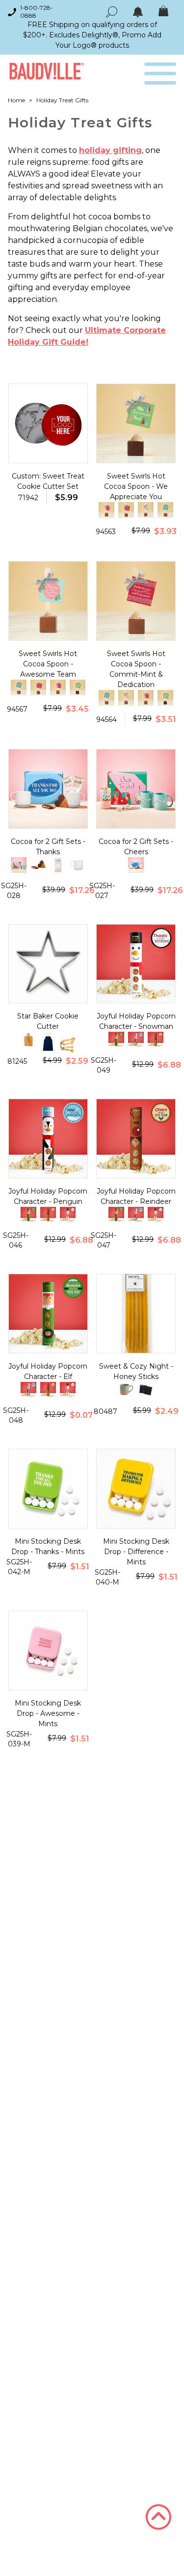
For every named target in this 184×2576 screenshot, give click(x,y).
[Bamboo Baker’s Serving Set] (28, 1040)
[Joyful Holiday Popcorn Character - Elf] (116, 1040)
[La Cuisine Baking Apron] (48, 1042)
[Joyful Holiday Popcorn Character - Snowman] (68, 1215)
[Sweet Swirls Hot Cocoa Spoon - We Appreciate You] (78, 688)
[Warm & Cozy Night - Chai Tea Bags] (146, 1390)
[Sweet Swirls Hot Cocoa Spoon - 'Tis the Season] (165, 510)
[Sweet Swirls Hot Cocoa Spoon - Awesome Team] (146, 510)
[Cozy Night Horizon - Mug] (126, 1390)
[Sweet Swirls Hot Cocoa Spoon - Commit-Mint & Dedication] (126, 510)
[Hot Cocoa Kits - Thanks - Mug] (78, 865)
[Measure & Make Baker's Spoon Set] (68, 1046)
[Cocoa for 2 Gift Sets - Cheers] (19, 865)
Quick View (48, 454)
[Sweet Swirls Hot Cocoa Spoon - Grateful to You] (106, 510)
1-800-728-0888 (37, 12)
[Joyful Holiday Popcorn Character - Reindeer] (156, 1040)
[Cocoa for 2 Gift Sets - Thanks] (136, 865)
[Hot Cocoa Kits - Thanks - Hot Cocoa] (58, 865)
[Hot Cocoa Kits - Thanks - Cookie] (38, 865)
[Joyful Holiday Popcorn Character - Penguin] (136, 1040)
